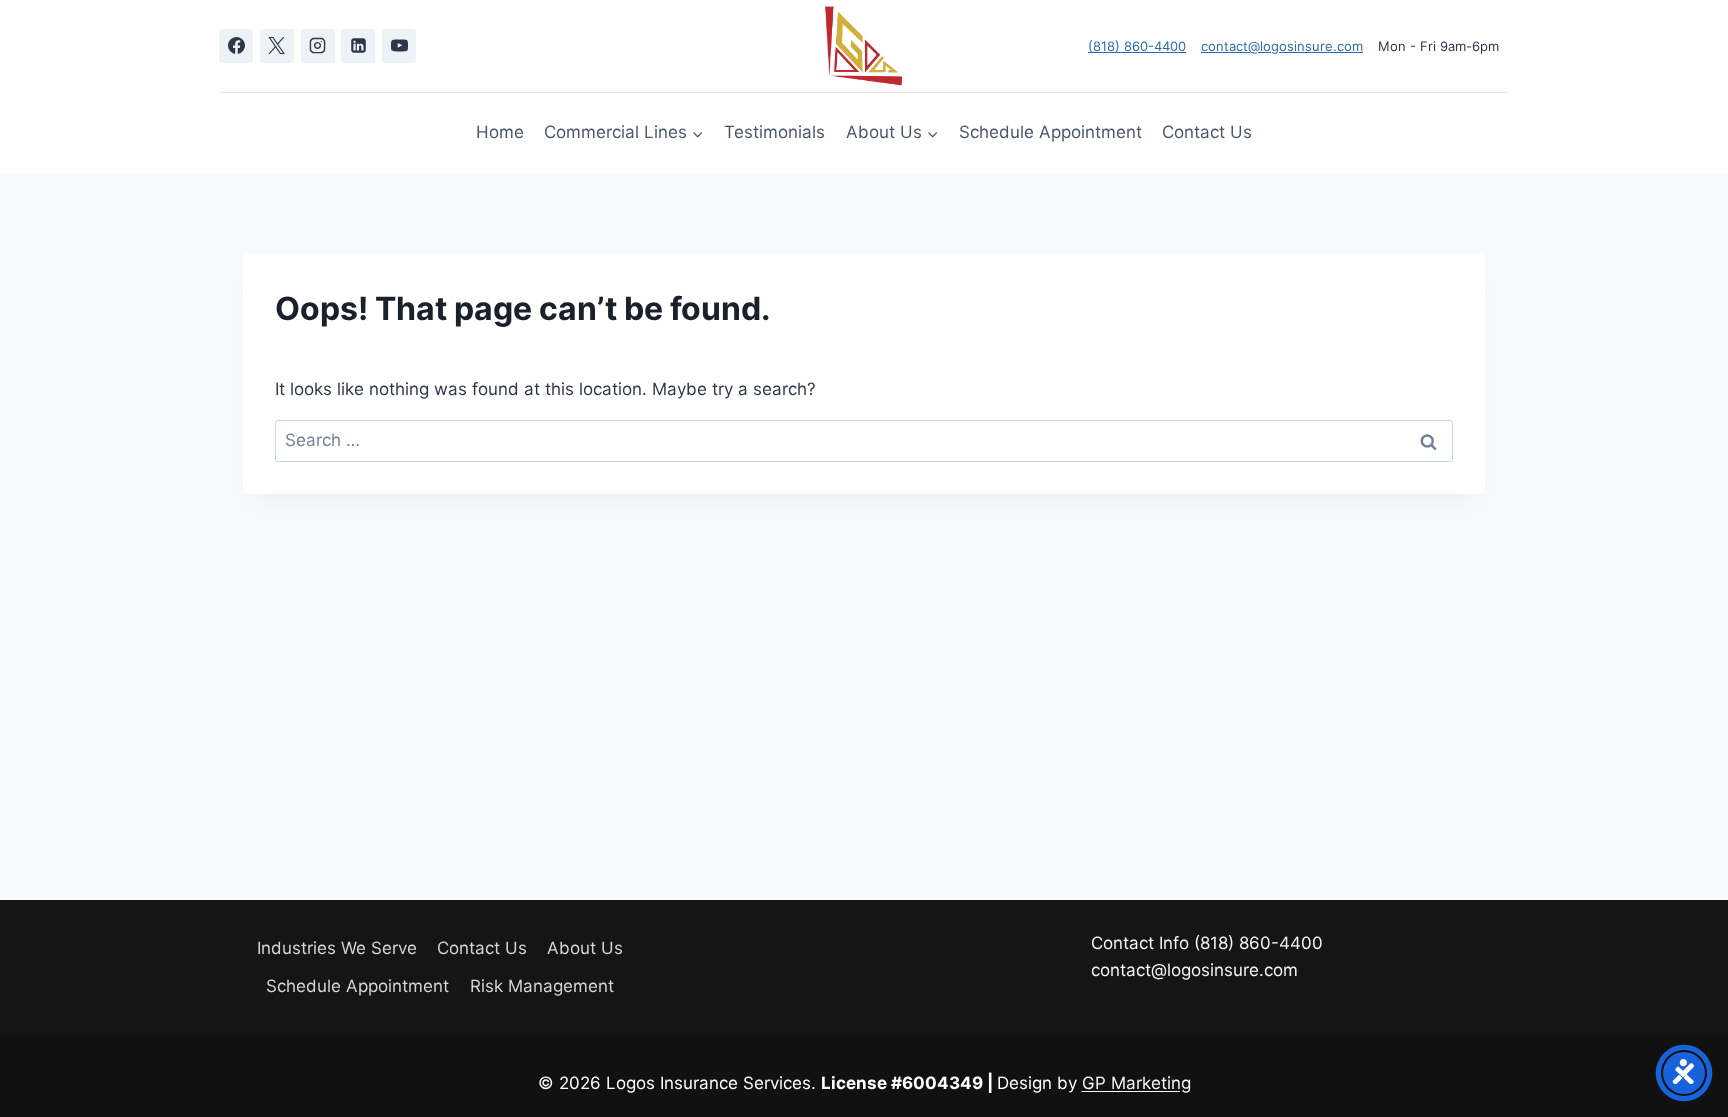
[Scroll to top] (1677, 1046)
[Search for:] (864, 440)
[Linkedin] (358, 46)
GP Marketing (1136, 1083)
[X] (277, 46)
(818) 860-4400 (1137, 46)
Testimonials (774, 132)
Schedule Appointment (1050, 132)
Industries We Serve (337, 948)
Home (500, 132)
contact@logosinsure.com (1282, 46)
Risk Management (542, 986)
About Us (585, 948)
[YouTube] (399, 46)
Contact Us (1207, 132)
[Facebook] (236, 46)
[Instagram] (318, 46)
